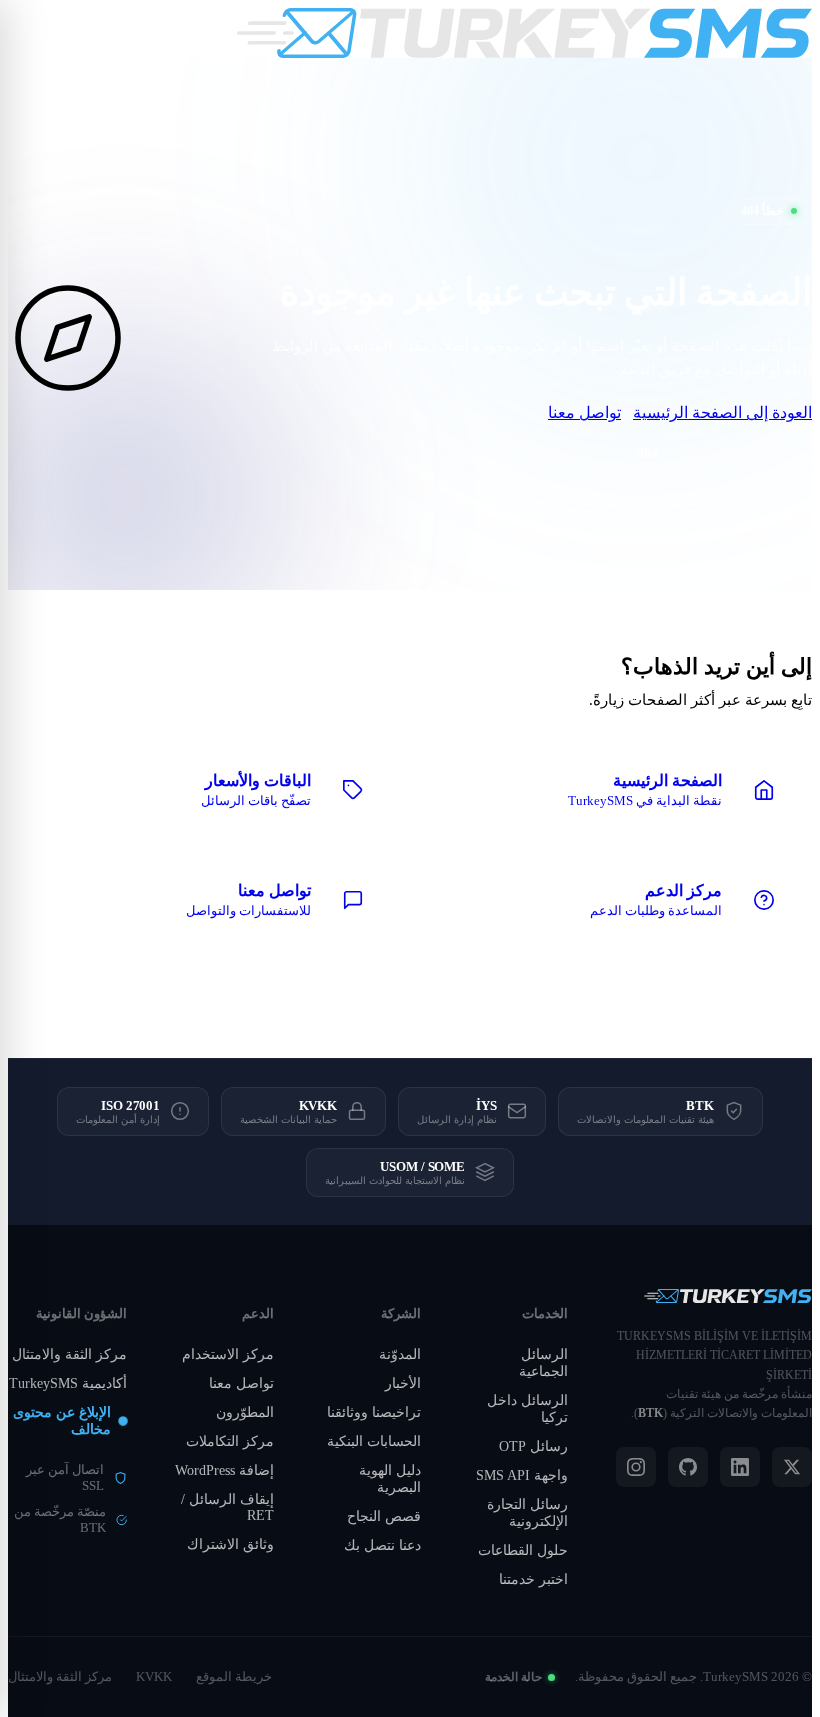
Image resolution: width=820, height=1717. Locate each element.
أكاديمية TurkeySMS (68, 1383)
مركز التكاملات (230, 1441)
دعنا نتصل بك (382, 1545)
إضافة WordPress (224, 1470)
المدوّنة (400, 1354)
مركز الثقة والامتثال (69, 1354)
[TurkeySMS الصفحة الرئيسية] (524, 33)
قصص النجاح (384, 1516)
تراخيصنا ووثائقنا (374, 1412)
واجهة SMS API (522, 1475)
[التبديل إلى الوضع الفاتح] (78, 33)
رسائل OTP (533, 1446)
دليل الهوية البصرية (390, 1479)
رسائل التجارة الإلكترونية (527, 1513)
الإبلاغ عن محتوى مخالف (62, 1421)
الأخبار (403, 1383)
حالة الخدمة (513, 1677)
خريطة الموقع (234, 1676)
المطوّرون (245, 1412)
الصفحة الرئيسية (727, 453)
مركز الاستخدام (228, 1354)
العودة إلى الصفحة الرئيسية (722, 412)
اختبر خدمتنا (533, 1579)
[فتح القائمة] (30, 33)
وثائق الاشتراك (230, 1544)
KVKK (154, 1676)
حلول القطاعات (523, 1550)
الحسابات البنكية (374, 1441)
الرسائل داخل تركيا (527, 1409)
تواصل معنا (584, 412)
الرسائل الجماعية (543, 1363)
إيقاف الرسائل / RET (227, 1507)
